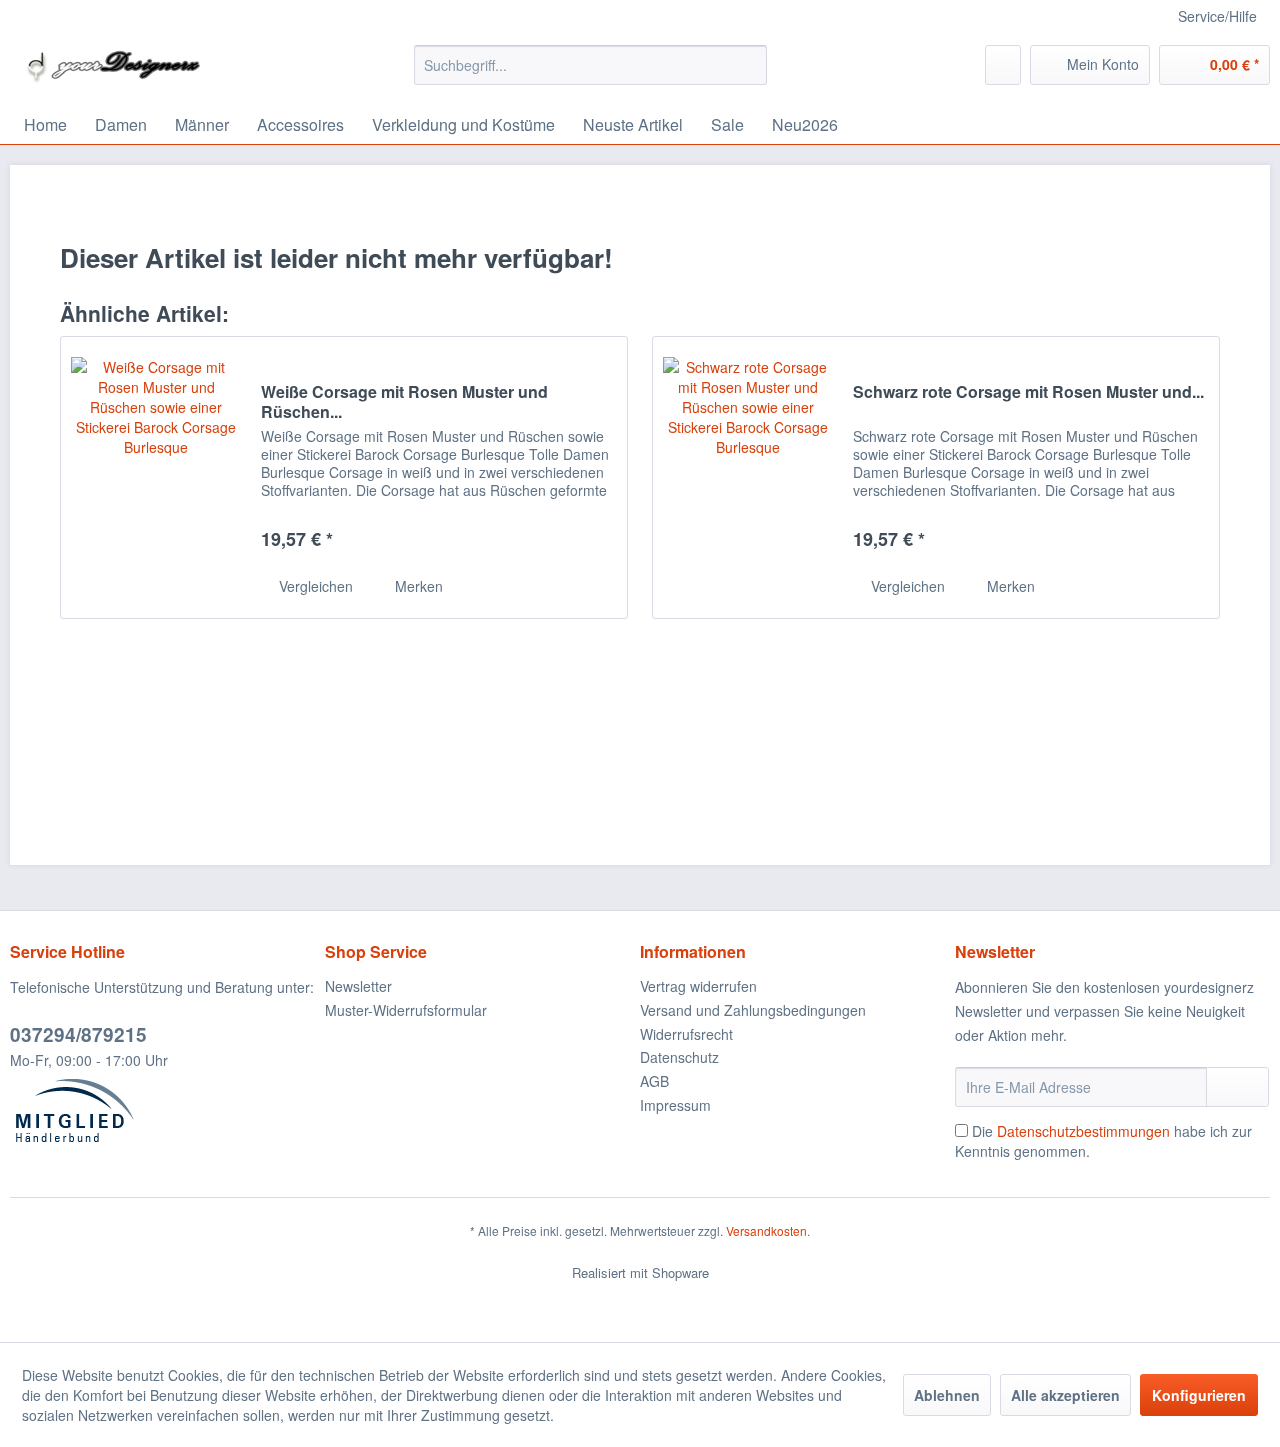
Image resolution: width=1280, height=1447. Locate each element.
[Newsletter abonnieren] (1237, 1087)
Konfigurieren (1199, 1395)
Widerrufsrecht (686, 1034)
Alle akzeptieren (1065, 1395)
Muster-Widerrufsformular (406, 1010)
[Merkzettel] (1003, 65)
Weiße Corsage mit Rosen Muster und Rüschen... (404, 402)
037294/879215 (78, 1034)
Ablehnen (947, 1395)
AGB (654, 1081)
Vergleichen (314, 586)
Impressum (675, 1105)
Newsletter (358, 986)
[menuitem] (590, 65)
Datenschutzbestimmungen (1083, 1131)
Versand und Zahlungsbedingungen (753, 1010)
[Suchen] (748, 65)
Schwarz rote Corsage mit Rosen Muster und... (1028, 392)
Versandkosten (766, 1230)
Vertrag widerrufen (698, 986)
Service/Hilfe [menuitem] (1217, 16)
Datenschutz (679, 1057)
